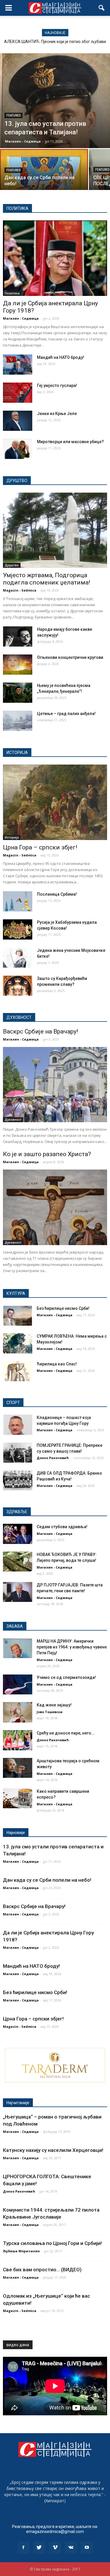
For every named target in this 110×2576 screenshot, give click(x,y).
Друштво (12, 565)
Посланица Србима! (57, 894)
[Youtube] (87, 2548)
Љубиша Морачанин (21, 2251)
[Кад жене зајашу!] (18, 1712)
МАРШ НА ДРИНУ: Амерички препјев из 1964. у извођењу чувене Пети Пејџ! (72, 1647)
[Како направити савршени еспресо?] (18, 1798)
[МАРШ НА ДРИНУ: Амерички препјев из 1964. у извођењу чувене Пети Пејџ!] (18, 1648)
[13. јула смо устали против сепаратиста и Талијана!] (55, 101)
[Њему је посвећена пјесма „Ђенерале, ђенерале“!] (18, 693)
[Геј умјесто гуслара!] (18, 393)
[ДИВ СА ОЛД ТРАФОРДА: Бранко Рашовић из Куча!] (18, 1480)
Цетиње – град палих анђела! (66, 714)
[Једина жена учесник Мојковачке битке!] (18, 958)
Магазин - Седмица (23, 141)
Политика (12, 293)
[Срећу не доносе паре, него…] (18, 1740)
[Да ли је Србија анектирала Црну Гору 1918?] (55, 258)
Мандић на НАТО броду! (61, 357)
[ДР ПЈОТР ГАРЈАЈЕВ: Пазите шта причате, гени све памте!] (18, 1592)
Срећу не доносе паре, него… (65, 1733)
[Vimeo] (55, 2548)
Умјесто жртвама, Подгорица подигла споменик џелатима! (46, 579)
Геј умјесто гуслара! (57, 385)
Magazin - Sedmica (20, 590)
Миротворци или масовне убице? (70, 442)
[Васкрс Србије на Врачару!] (55, 1085)
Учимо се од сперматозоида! (66, 1677)
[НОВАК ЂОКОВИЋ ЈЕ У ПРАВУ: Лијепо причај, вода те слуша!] (18, 1562)
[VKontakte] (71, 2548)
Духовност (13, 1120)
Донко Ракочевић (53, 1458)
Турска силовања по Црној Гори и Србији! (52, 2243)
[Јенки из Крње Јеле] (18, 421)
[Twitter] (39, 2548)
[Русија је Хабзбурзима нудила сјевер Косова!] (18, 929)
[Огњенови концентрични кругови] (18, 665)
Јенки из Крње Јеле (57, 414)
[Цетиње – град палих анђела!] (18, 721)
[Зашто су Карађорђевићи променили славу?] (18, 986)
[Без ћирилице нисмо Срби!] (18, 1316)
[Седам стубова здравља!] (18, 1534)
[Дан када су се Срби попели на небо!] (44, 170)
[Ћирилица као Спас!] (18, 1371)
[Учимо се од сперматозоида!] (18, 1685)
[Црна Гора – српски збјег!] (55, 802)
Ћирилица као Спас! (57, 1364)
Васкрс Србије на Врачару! (40, 1031)
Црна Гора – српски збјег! (40, 847)
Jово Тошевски (50, 1712)
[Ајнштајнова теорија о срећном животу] (18, 1768)
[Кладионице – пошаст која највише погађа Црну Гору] (18, 1425)
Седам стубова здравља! (62, 1527)
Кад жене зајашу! (54, 1705)
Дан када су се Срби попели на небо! (47, 1880)
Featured (13, 115)
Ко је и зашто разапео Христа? (47, 1154)
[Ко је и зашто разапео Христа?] (55, 1207)
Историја (12, 837)
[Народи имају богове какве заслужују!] (18, 636)
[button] (102, 8)
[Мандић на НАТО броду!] (18, 365)
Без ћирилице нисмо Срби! (63, 1308)
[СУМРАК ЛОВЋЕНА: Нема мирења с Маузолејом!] (18, 1343)
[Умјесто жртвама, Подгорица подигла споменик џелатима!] (55, 530)
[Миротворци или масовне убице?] (18, 449)
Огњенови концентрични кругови (70, 657)
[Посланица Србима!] (18, 901)
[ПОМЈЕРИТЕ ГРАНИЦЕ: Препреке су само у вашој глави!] (18, 1452)
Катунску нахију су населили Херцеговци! (53, 2150)
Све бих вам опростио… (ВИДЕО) (42, 2270)
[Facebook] (23, 2548)
